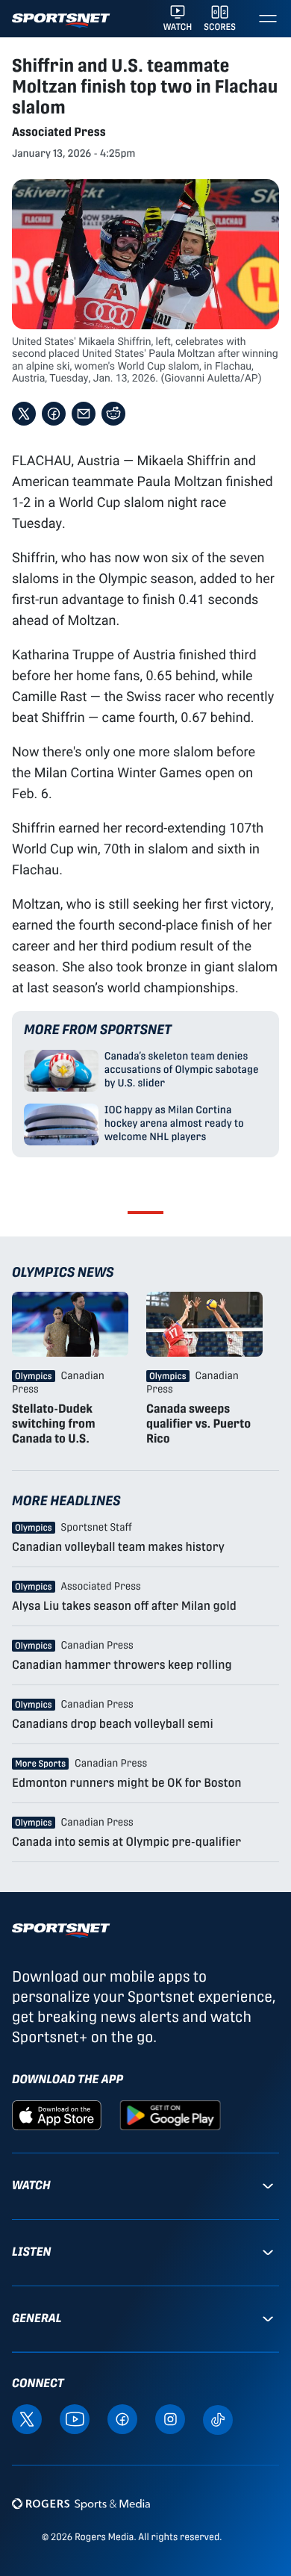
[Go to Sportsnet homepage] (61, 21)
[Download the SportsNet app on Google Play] (170, 2115)
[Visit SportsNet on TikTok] (218, 2418)
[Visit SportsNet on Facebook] (122, 2418)
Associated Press (59, 132)
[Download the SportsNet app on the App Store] (57, 2115)
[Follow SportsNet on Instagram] (170, 2418)
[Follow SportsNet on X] (27, 2418)
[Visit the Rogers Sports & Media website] (81, 2503)
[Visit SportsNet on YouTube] (75, 2418)
